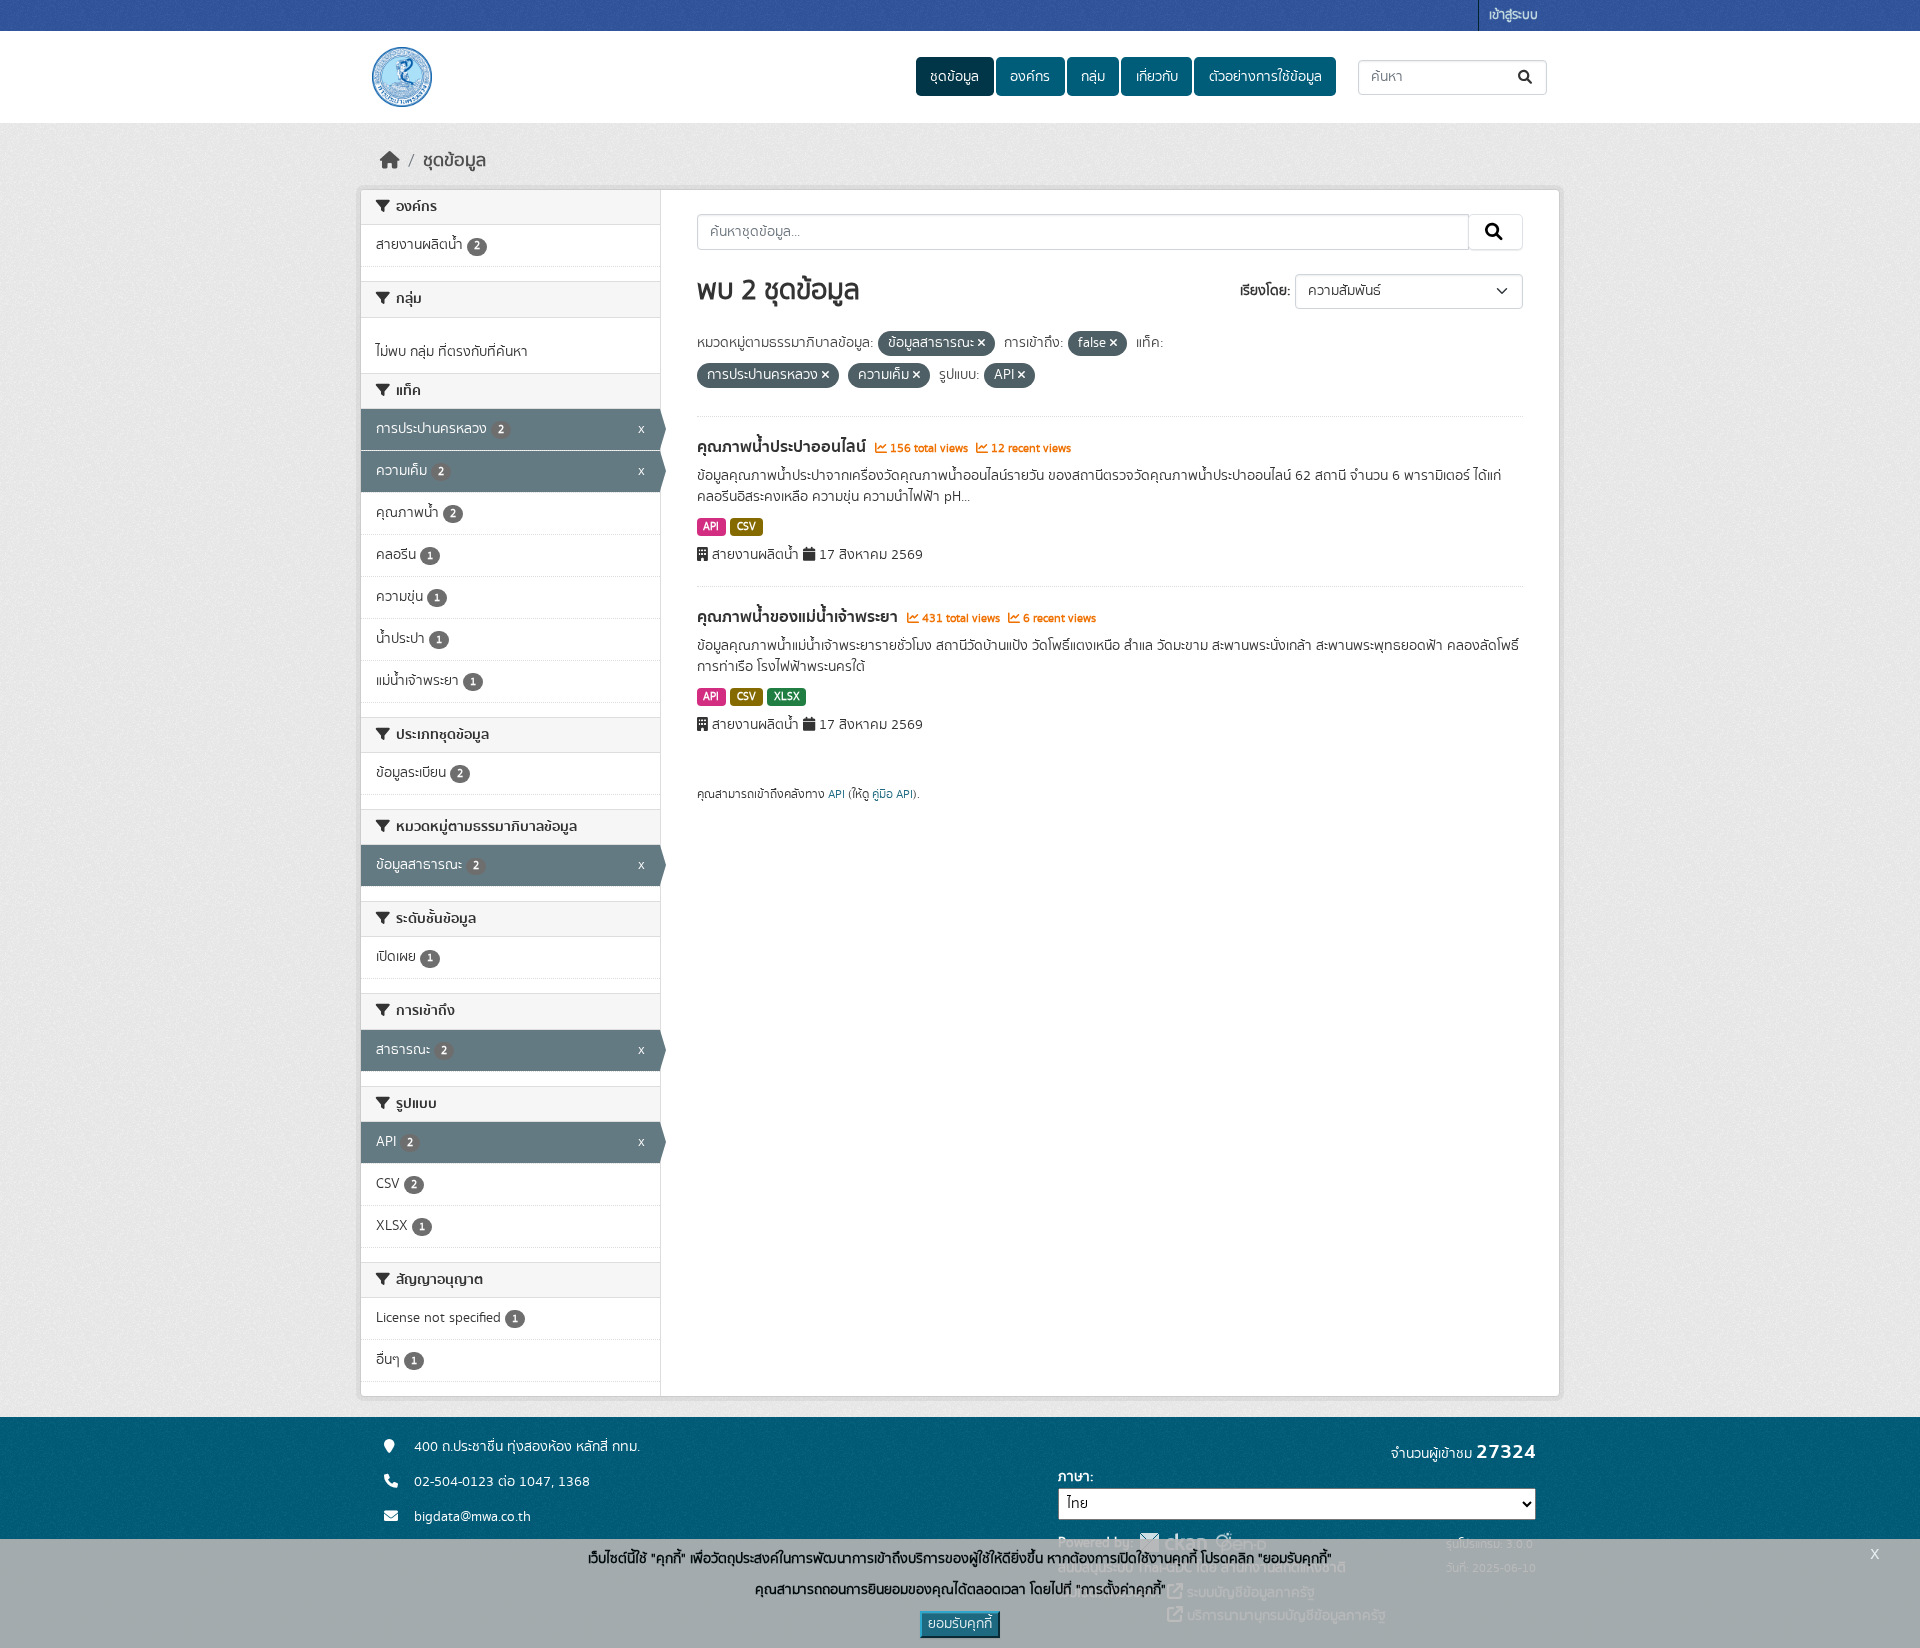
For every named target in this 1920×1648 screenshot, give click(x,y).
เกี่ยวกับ (1157, 77)
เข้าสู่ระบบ (1513, 15)
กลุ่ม (1093, 77)
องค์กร (1030, 77)
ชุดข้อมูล (954, 77)
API (711, 527)
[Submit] (1526, 77)
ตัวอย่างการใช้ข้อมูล (1265, 77)
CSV (746, 527)
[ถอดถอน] (981, 344)
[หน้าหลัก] (390, 161)
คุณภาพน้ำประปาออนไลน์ (783, 447)
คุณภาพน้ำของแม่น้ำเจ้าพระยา (799, 617)
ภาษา (1074, 1477)
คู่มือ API (892, 794)
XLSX (787, 697)
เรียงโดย (1263, 291)
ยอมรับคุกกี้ (960, 1624)
